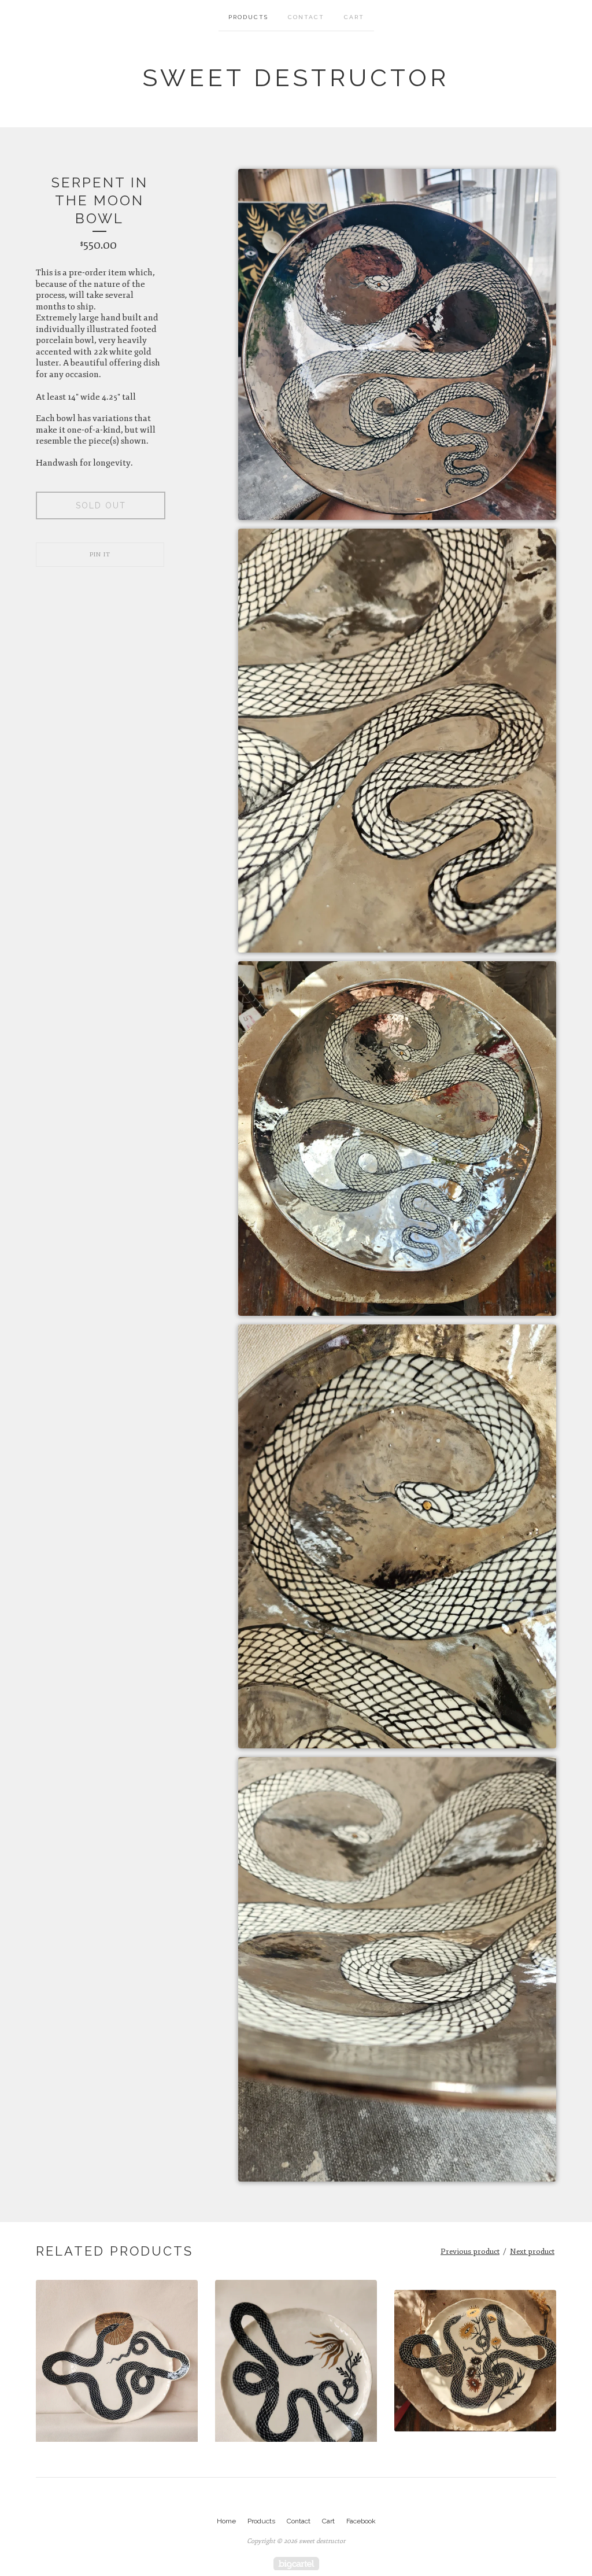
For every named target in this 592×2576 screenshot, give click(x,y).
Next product (532, 2252)
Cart (354, 17)
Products (248, 17)
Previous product (470, 2252)
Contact (306, 17)
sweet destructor (296, 78)
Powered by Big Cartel (296, 2564)
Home (226, 2521)
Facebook (361, 2521)
